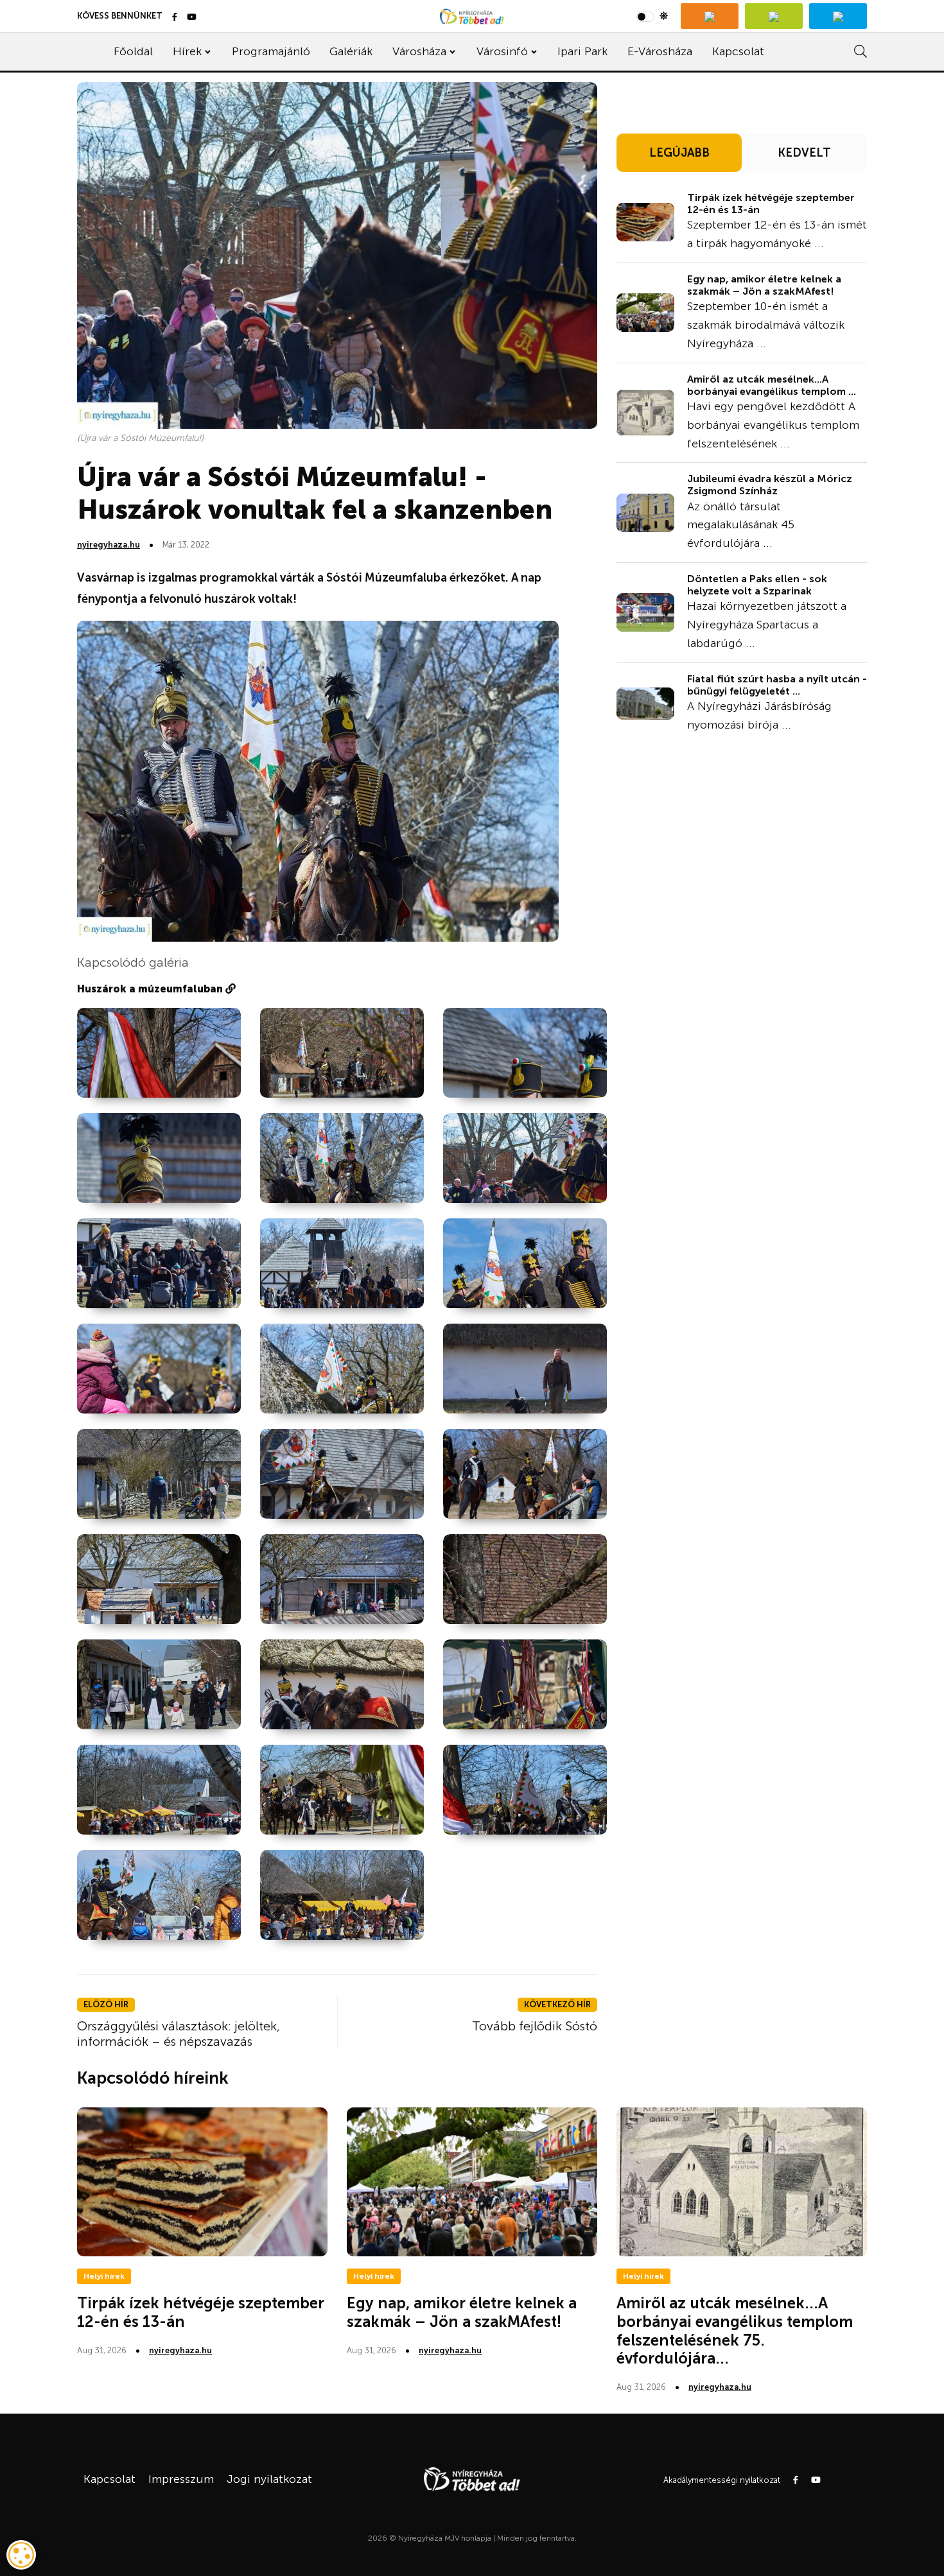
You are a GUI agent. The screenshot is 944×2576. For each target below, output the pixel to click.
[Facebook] (175, 18)
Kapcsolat (738, 51)
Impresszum (181, 2479)
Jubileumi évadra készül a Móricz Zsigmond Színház (770, 485)
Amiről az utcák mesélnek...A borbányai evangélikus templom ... (772, 385)
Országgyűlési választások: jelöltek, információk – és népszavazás (179, 2034)
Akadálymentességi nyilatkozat (722, 2480)
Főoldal (133, 51)
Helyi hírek (104, 2276)
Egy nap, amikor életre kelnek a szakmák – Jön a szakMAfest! (764, 285)
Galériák (351, 51)
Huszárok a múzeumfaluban (151, 989)
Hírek (187, 51)
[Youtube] (192, 18)
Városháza (419, 51)
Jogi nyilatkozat (269, 2479)
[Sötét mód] (652, 16)
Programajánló (271, 51)
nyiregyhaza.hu (109, 545)
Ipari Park (582, 51)
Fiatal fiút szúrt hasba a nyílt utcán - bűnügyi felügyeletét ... (777, 685)
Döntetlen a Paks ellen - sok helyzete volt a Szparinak (757, 585)
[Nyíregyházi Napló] (774, 16)
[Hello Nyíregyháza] (838, 16)
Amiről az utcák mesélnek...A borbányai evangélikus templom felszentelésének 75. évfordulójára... (735, 2330)
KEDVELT (804, 153)
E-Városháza (660, 51)
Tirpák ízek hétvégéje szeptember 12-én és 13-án (771, 203)
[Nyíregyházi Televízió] (710, 16)
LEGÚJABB (679, 153)
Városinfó (502, 51)
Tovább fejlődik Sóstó (535, 2026)
